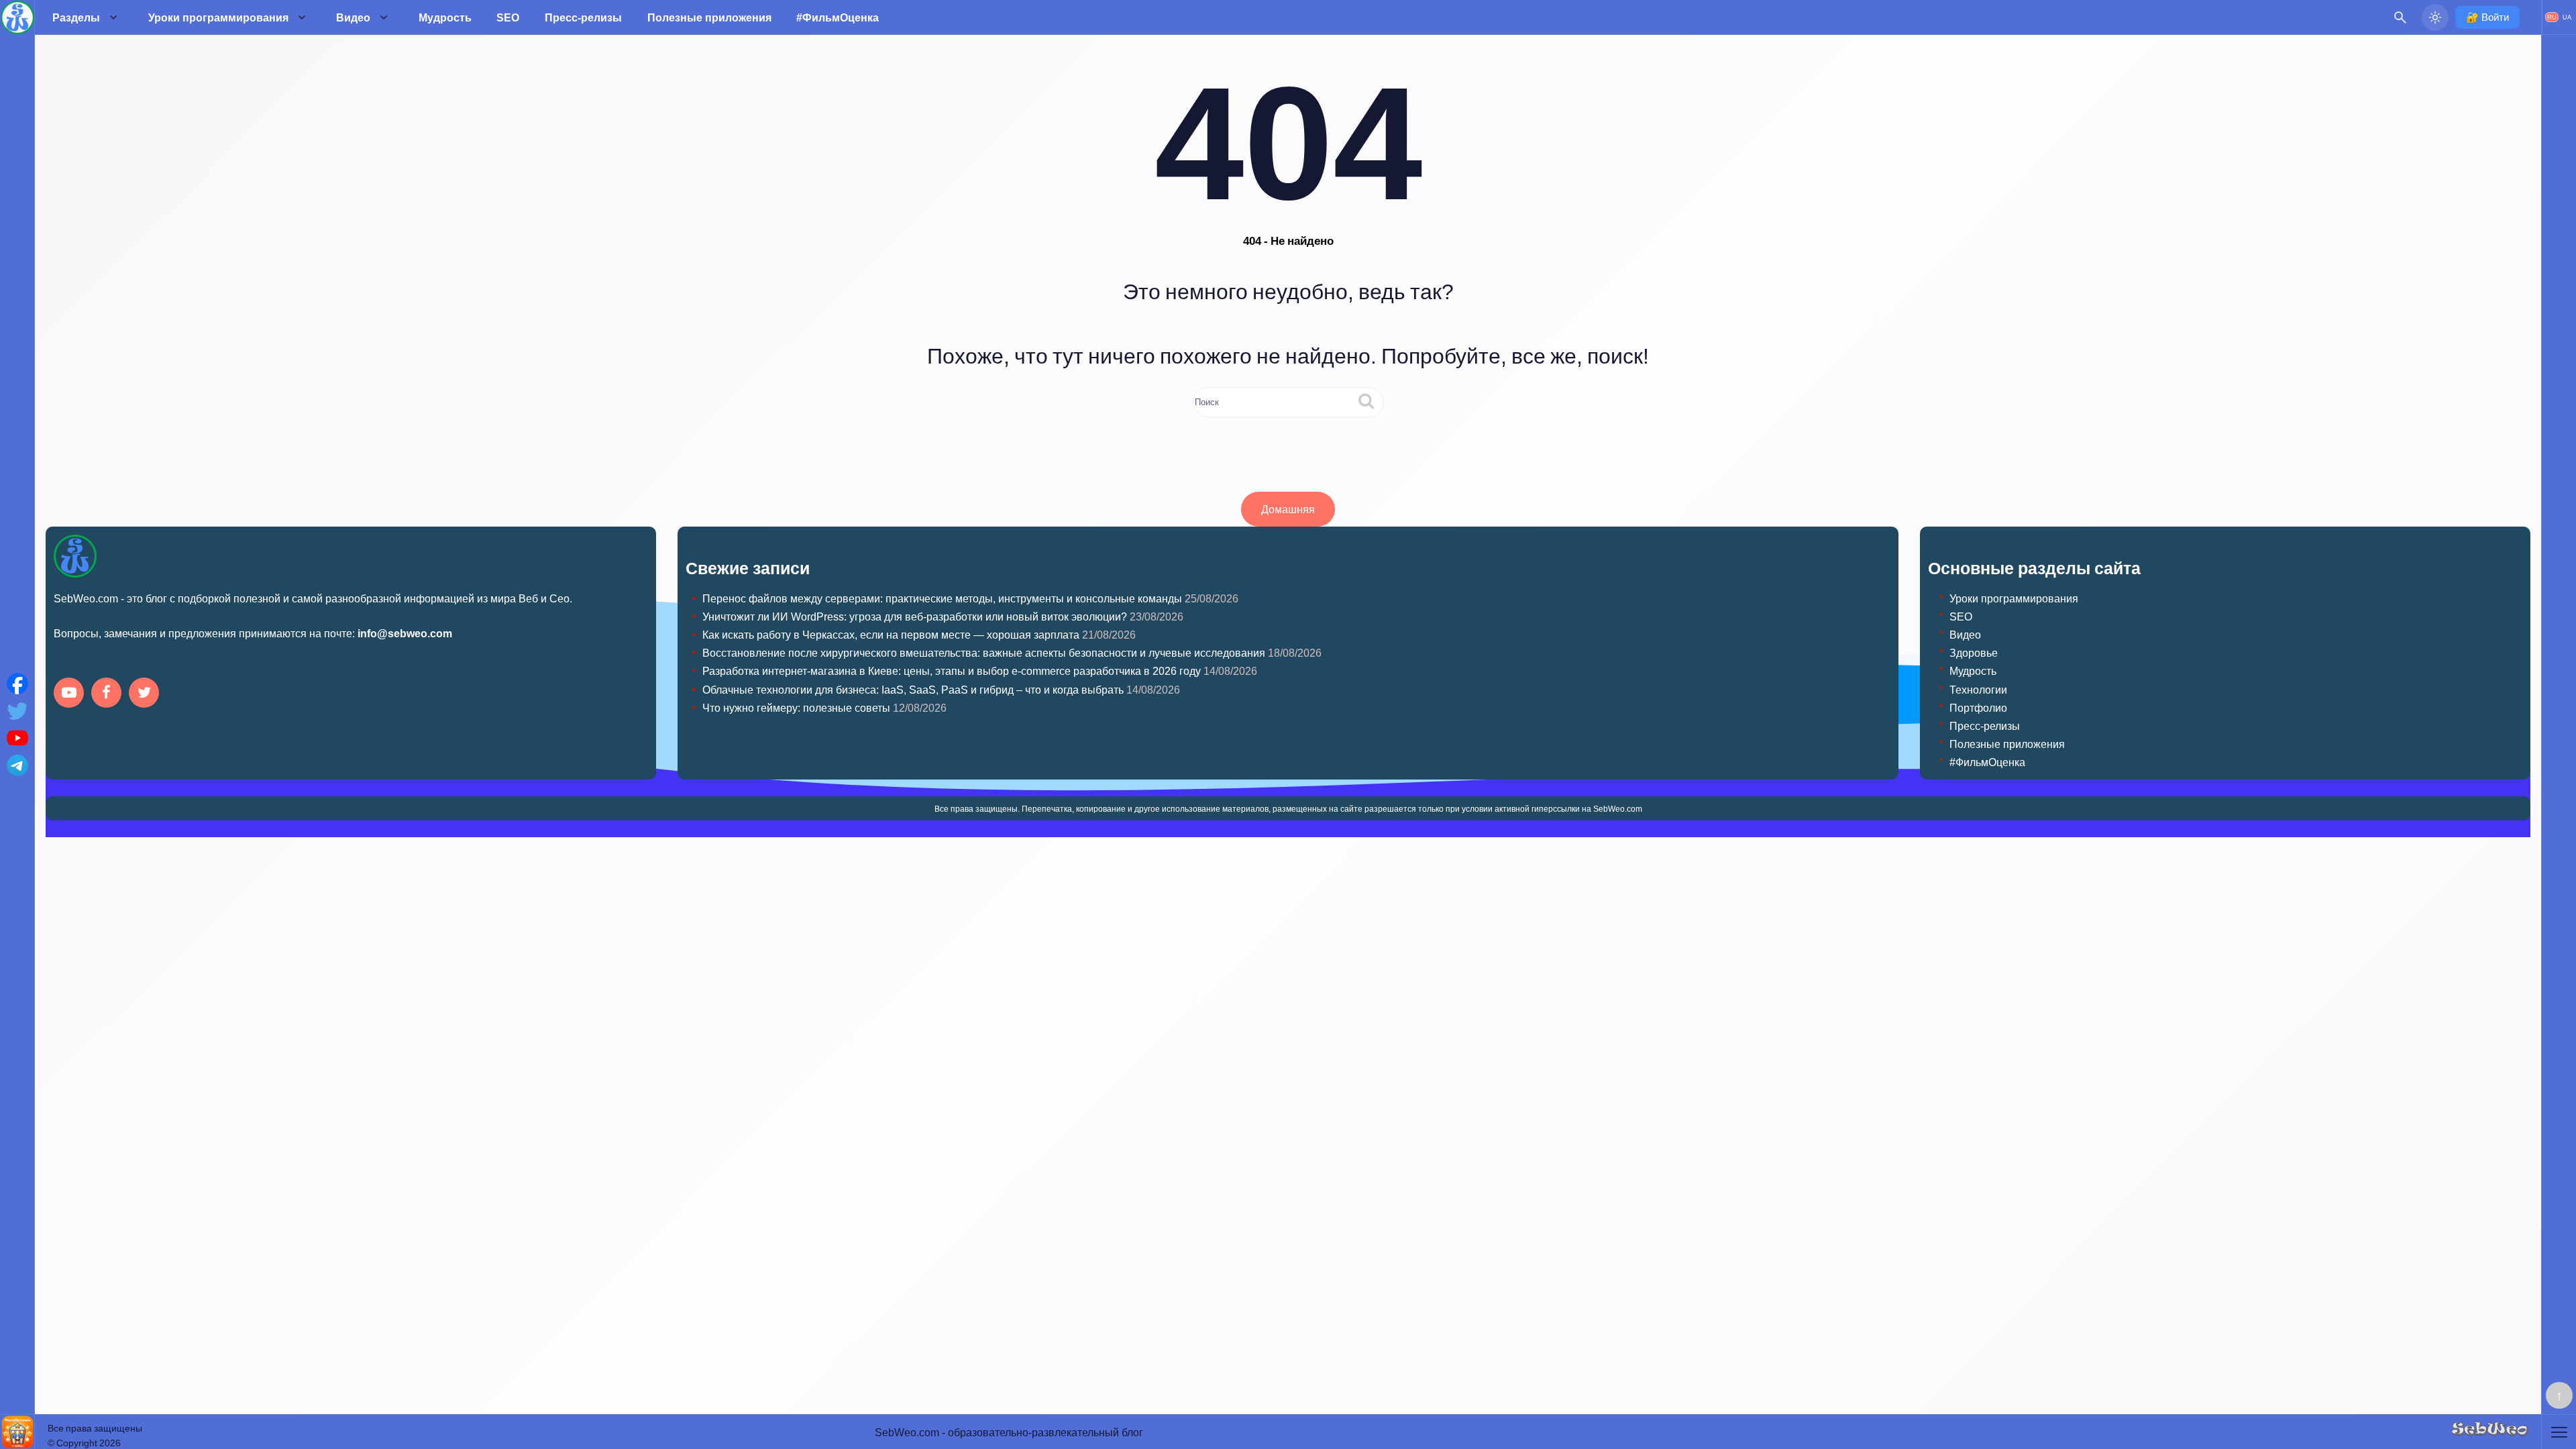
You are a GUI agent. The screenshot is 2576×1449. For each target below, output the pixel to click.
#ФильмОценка (838, 17)
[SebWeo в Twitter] (146, 694)
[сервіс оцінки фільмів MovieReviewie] (17, 1432)
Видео (353, 17)
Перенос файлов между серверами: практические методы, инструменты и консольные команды (942, 598)
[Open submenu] (113, 17)
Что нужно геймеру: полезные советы (796, 707)
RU (2552, 17)
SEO (508, 17)
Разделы (76, 17)
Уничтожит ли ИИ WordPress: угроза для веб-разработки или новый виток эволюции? (915, 616)
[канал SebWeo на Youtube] (71, 694)
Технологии (1978, 689)
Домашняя (1288, 509)
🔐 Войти (2487, 17)
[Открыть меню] (2559, 1432)
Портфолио (1978, 707)
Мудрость (445, 17)
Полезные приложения (709, 17)
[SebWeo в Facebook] (109, 694)
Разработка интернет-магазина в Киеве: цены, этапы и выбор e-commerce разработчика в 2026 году (952, 670)
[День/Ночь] (2435, 17)
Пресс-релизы (583, 17)
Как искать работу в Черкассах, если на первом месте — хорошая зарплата (891, 634)
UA (2567, 17)
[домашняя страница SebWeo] (17, 17)
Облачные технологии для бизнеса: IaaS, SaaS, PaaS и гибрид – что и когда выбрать (913, 689)
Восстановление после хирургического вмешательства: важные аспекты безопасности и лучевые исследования (984, 652)
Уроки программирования (218, 17)
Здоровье (1974, 652)
